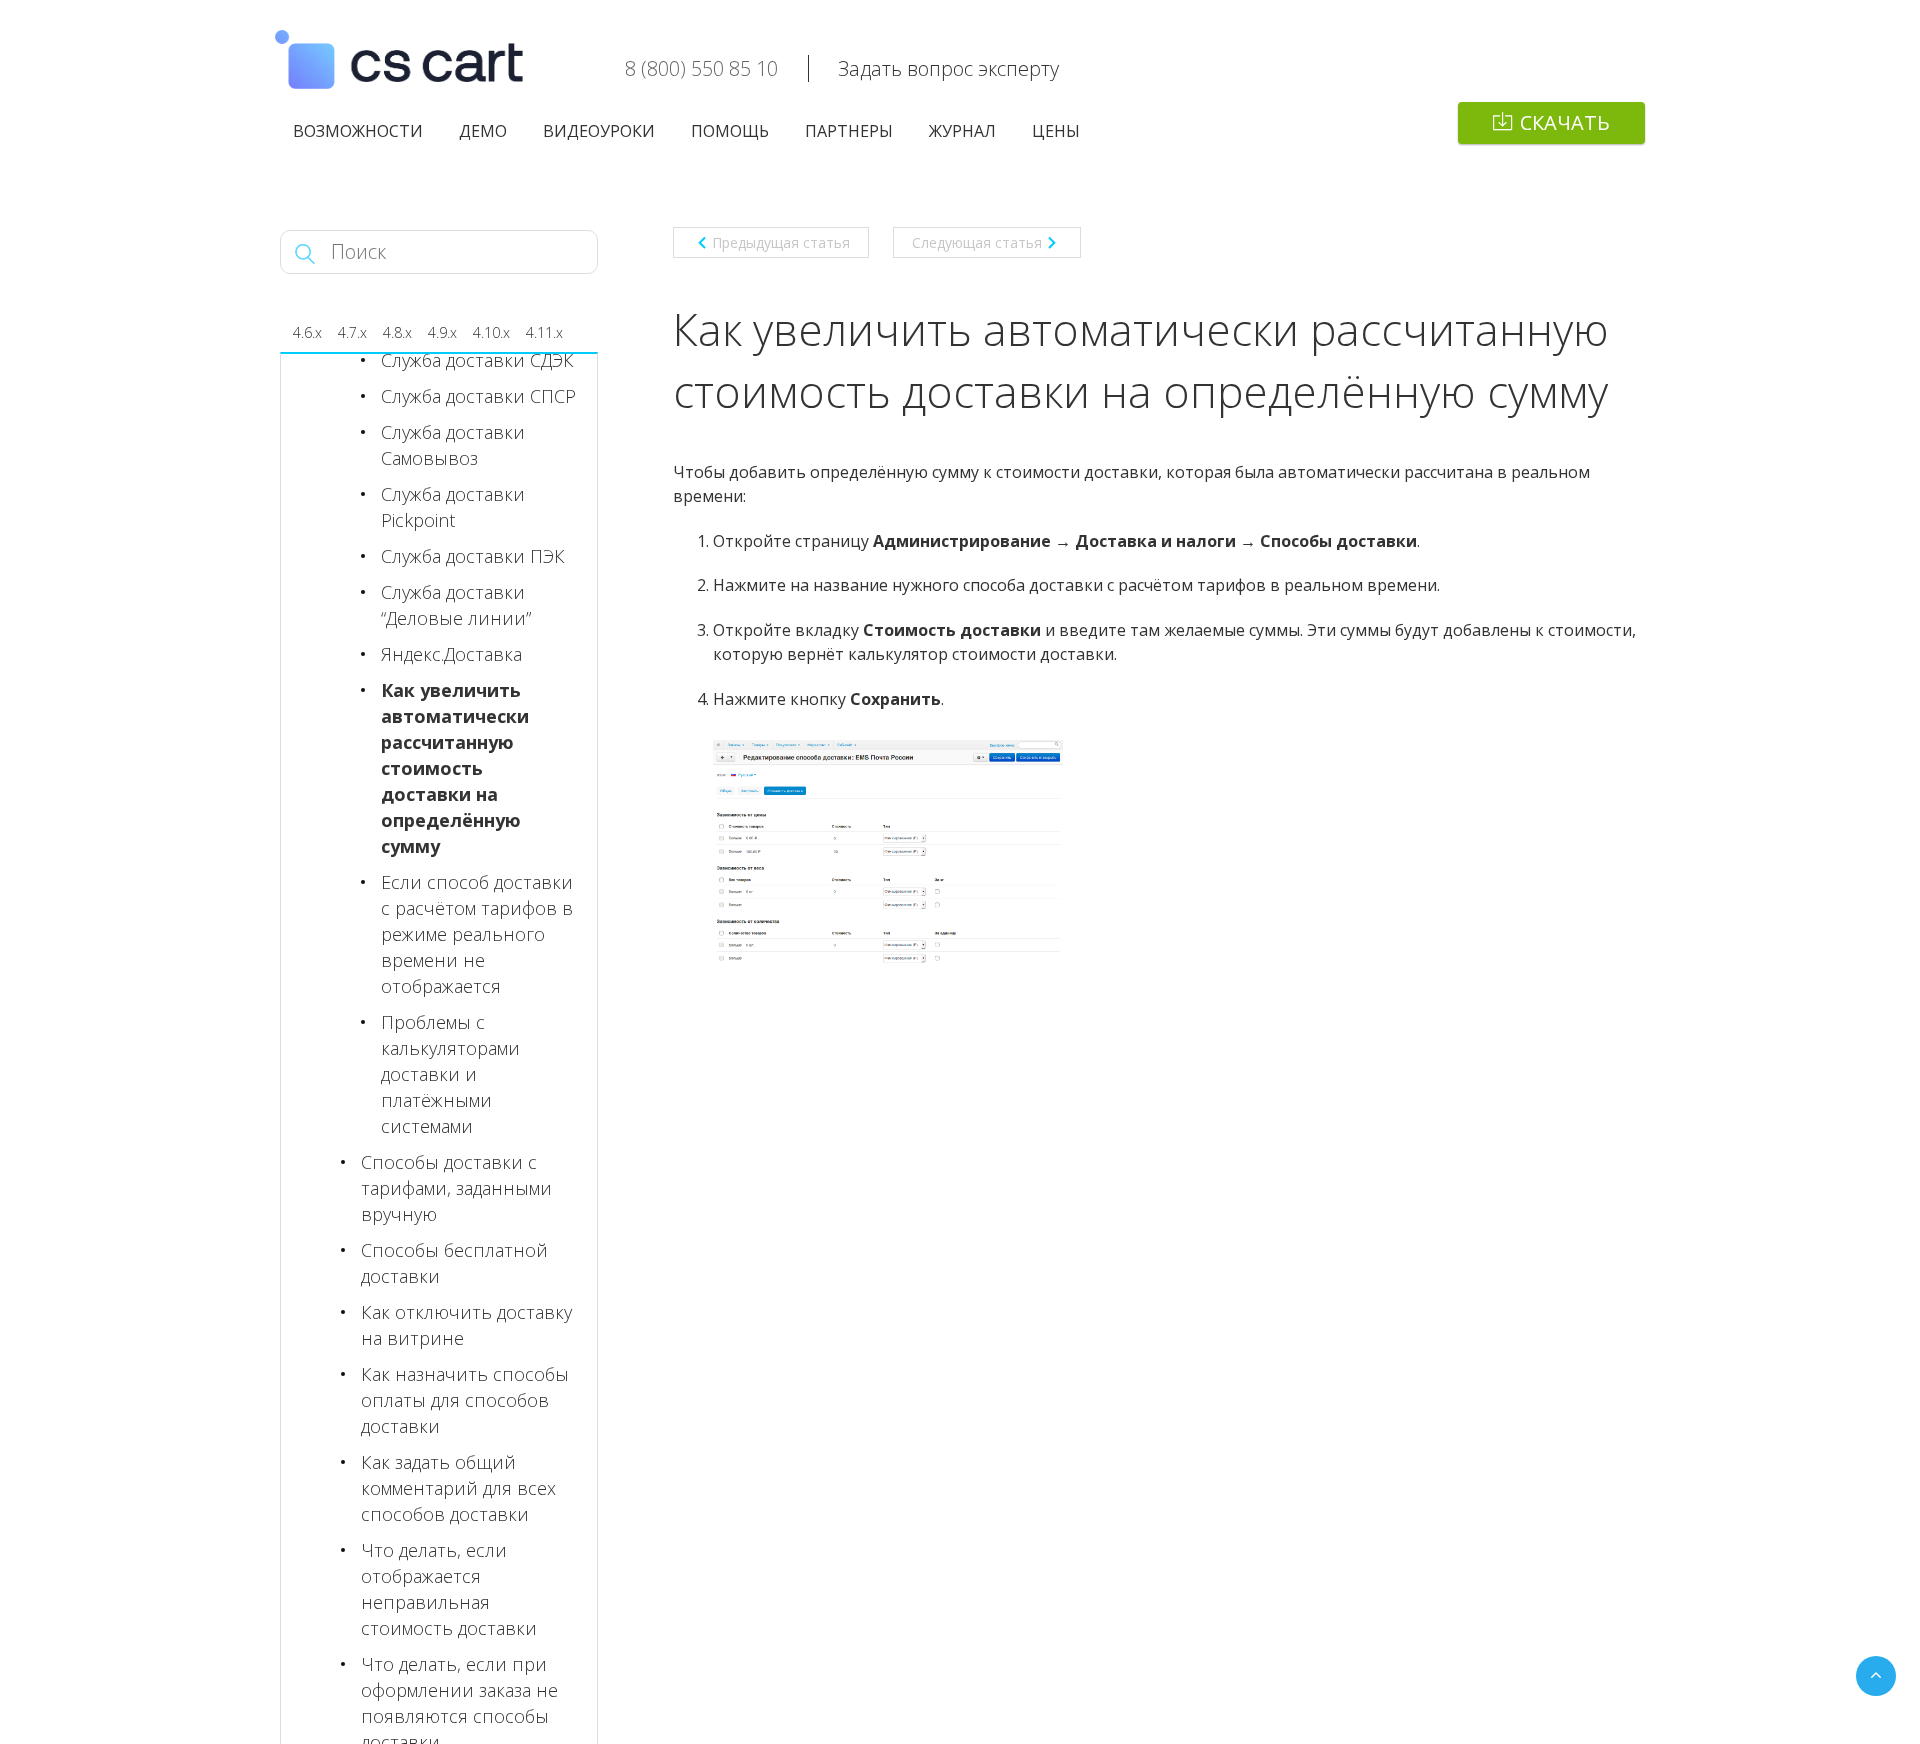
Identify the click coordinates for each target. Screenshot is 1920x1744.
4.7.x (352, 332)
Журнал (962, 131)
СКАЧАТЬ (1565, 122)
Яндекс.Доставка (451, 654)
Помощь (730, 131)
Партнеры (849, 131)
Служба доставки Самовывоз (453, 445)
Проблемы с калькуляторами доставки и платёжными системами (450, 1074)
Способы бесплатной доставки (454, 1263)
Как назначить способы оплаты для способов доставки (465, 1400)
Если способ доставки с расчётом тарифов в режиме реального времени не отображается (477, 934)
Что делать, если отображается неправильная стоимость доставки (449, 1589)
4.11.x (544, 332)
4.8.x (397, 332)
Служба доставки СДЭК (477, 360)
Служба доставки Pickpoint (453, 507)
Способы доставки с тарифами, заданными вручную (456, 1188)
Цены (1056, 131)
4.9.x (442, 332)
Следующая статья (977, 242)
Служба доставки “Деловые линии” (456, 605)
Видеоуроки (599, 131)
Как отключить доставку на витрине (466, 1325)
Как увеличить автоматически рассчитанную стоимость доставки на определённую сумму (455, 768)
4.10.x (491, 332)
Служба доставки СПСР (478, 396)
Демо (483, 131)
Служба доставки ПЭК (473, 556)
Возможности (358, 131)
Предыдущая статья (781, 242)
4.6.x (307, 332)
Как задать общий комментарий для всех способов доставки (458, 1488)
